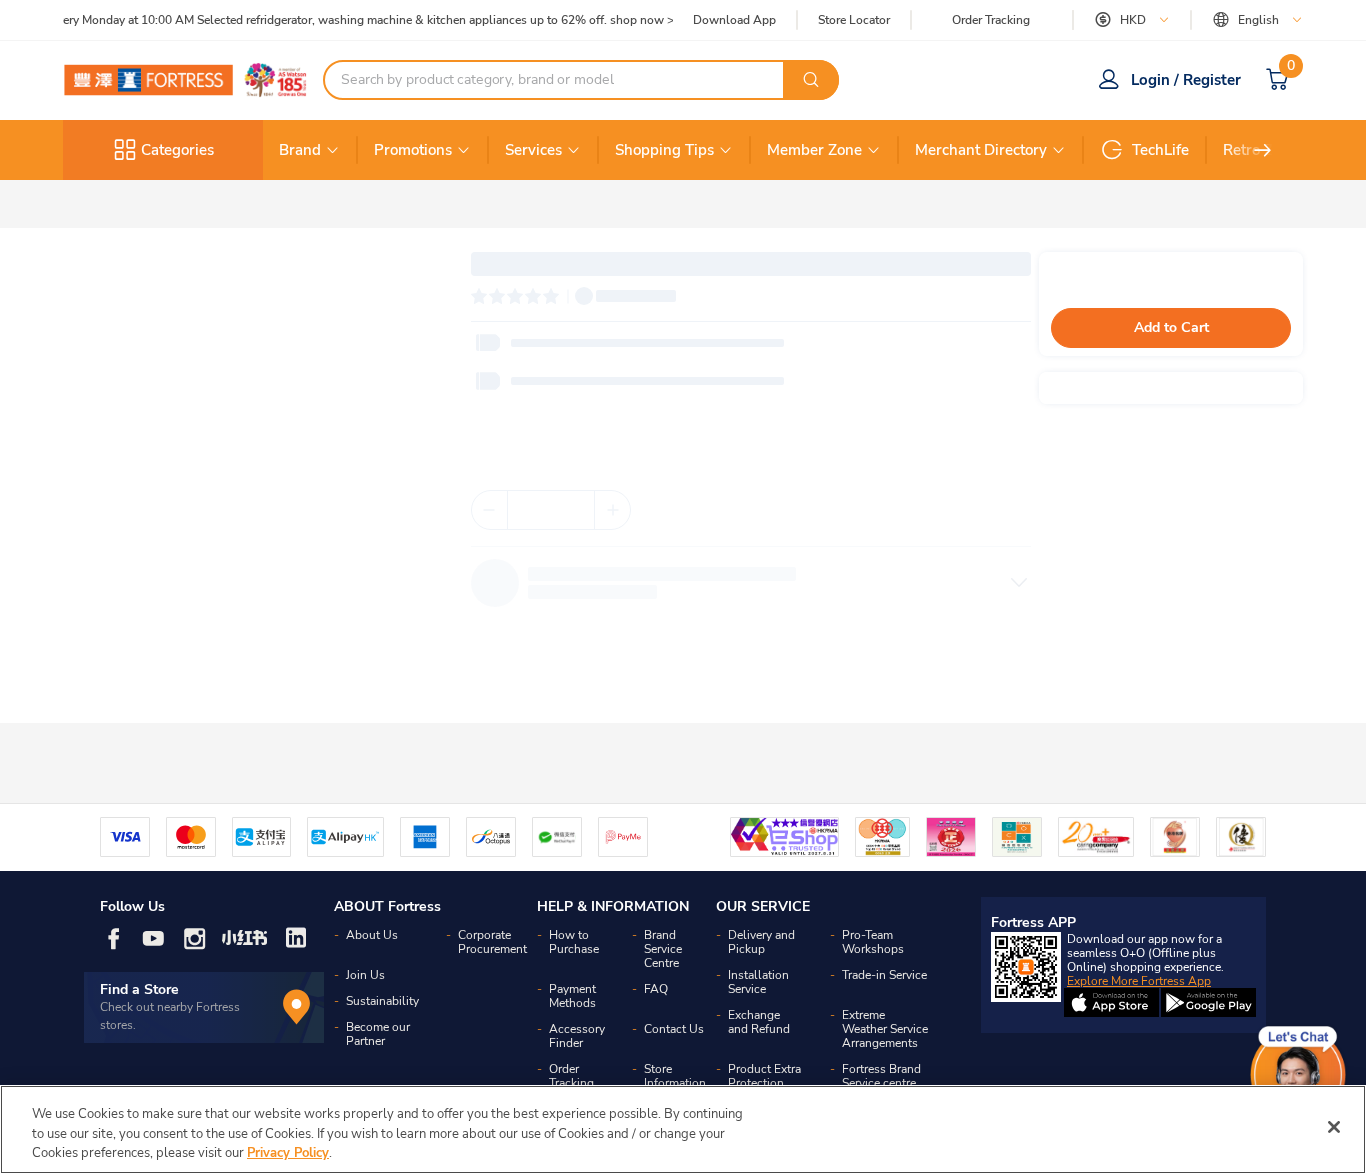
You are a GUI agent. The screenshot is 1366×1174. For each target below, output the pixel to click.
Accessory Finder (577, 1036)
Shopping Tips (664, 150)
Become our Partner (378, 1034)
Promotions (413, 150)
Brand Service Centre (663, 949)
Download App (734, 20)
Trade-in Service (884, 975)
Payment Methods (572, 996)
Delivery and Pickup (761, 942)
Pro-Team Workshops (873, 942)
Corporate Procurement (492, 942)
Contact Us (674, 1029)
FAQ (656, 989)
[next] (1263, 150)
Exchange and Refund (759, 1022)
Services (533, 150)
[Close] (1334, 1127)
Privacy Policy (288, 1153)
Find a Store (139, 989)
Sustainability (382, 1001)
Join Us (365, 975)
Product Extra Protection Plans (764, 1083)
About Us (372, 935)
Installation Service (758, 982)
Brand (300, 150)
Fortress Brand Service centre (881, 1076)
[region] (683, 1129)
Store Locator (854, 20)
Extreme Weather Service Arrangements (885, 1029)
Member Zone (814, 150)
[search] (811, 80)
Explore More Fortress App (1139, 981)
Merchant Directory (981, 150)
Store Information (675, 1076)
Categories (177, 150)
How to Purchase (574, 942)
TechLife (1160, 150)
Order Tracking (991, 20)
